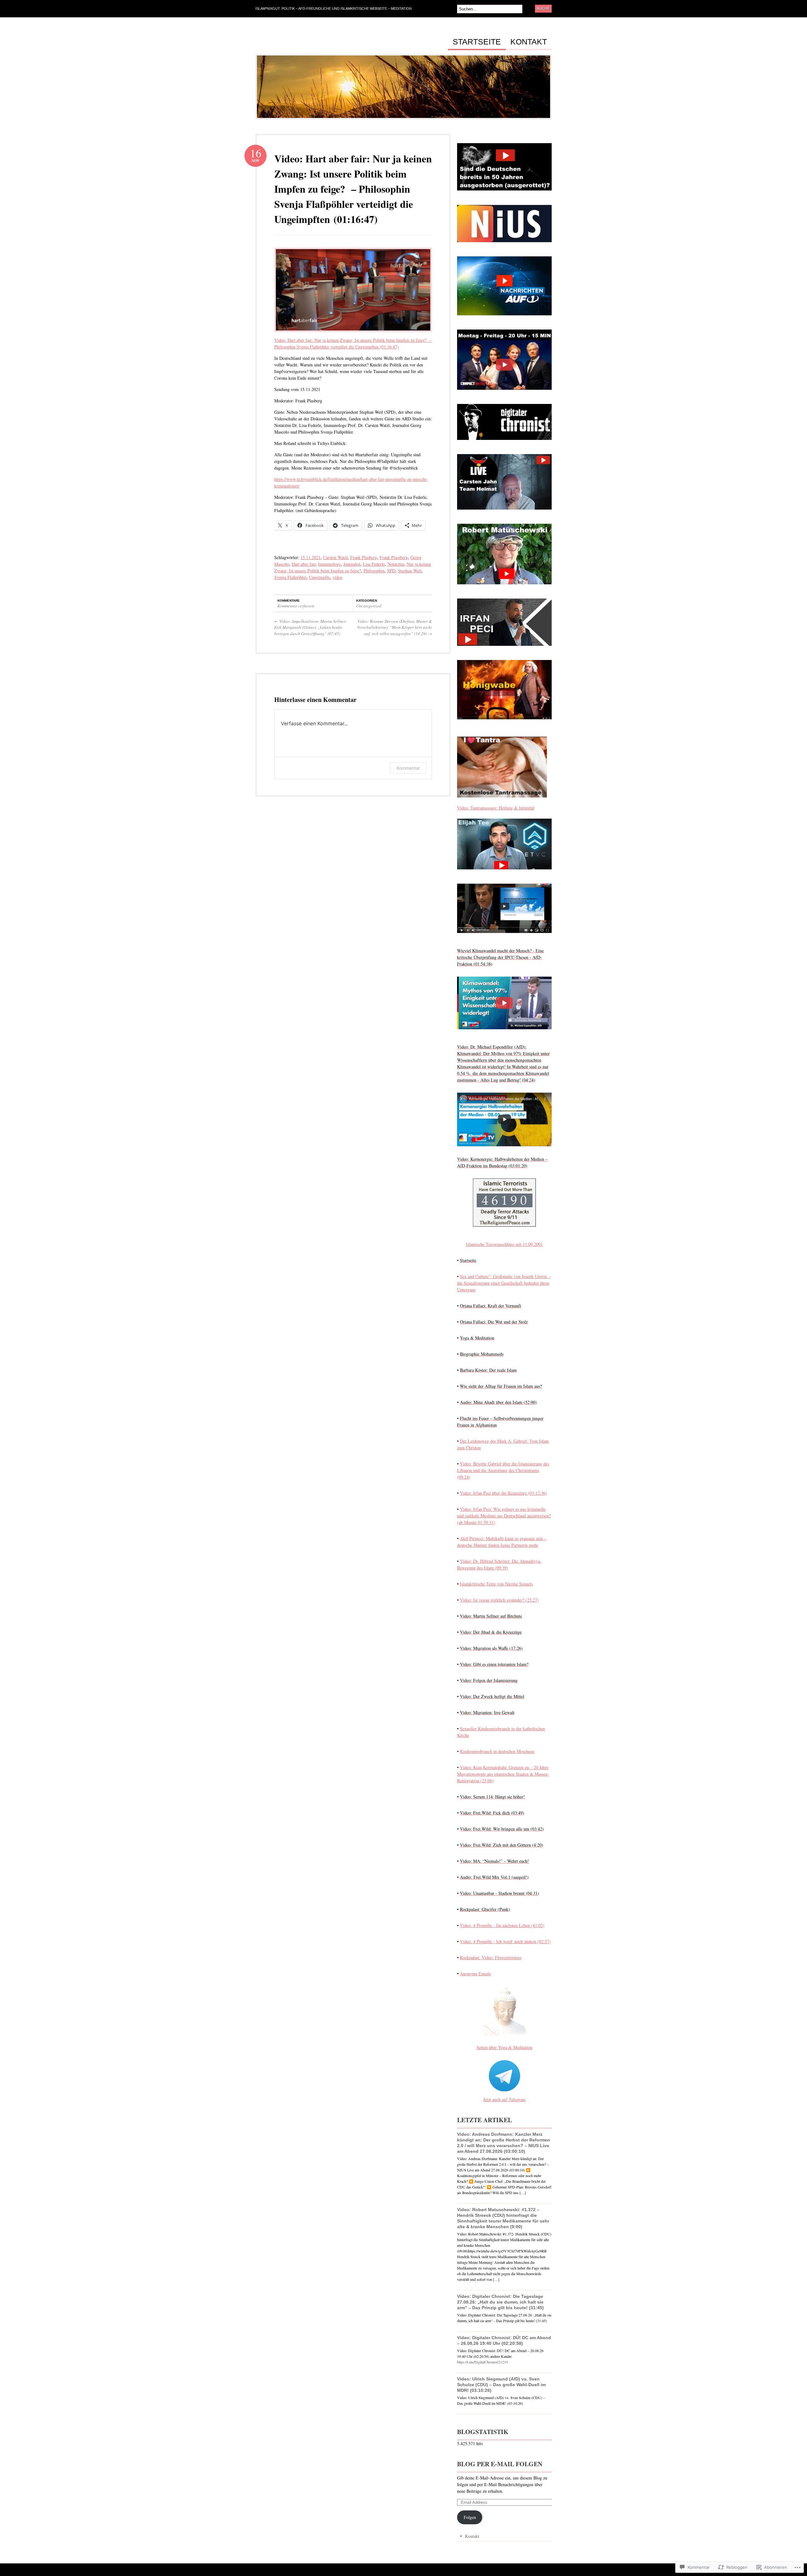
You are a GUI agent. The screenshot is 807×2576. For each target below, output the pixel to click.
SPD (391, 571)
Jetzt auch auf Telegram (504, 2099)
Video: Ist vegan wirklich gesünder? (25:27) (499, 1600)
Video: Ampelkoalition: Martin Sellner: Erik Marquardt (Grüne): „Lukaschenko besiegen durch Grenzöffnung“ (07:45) (311, 627)
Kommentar (408, 768)
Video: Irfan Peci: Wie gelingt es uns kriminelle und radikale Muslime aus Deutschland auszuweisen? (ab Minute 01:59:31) (504, 1516)
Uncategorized (369, 606)
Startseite (477, 42)
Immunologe (329, 564)
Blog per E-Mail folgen (500, 2464)
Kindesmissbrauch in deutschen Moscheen (497, 1751)
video (337, 577)
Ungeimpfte (319, 577)
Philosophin (374, 571)
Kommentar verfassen (296, 606)
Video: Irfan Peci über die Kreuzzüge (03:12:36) (503, 1493)
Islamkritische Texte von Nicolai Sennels (496, 1584)
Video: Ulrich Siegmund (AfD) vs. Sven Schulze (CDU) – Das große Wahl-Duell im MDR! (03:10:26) (501, 2385)
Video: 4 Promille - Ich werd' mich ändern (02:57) (505, 1941)
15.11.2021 (311, 557)
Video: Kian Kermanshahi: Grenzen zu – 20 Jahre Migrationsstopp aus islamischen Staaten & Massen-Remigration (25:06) (503, 1774)
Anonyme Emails (475, 1974)
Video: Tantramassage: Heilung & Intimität (496, 808)
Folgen (470, 2517)
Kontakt (529, 42)
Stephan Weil (410, 571)
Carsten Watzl (335, 557)
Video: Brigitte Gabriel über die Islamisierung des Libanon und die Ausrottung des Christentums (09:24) (503, 1470)
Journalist (352, 564)
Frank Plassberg (394, 557)
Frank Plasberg (364, 557)
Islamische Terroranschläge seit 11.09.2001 (504, 1244)
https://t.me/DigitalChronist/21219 (482, 2362)
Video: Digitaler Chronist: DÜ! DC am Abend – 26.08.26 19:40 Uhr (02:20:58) (504, 2340)
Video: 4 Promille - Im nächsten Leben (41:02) (502, 1925)
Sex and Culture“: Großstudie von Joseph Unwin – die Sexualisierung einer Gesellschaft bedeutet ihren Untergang (504, 1283)
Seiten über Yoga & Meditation (505, 2047)
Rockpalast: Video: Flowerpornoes (491, 1957)
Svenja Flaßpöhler (290, 577)
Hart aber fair (304, 564)
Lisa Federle (374, 564)
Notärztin (396, 564)
